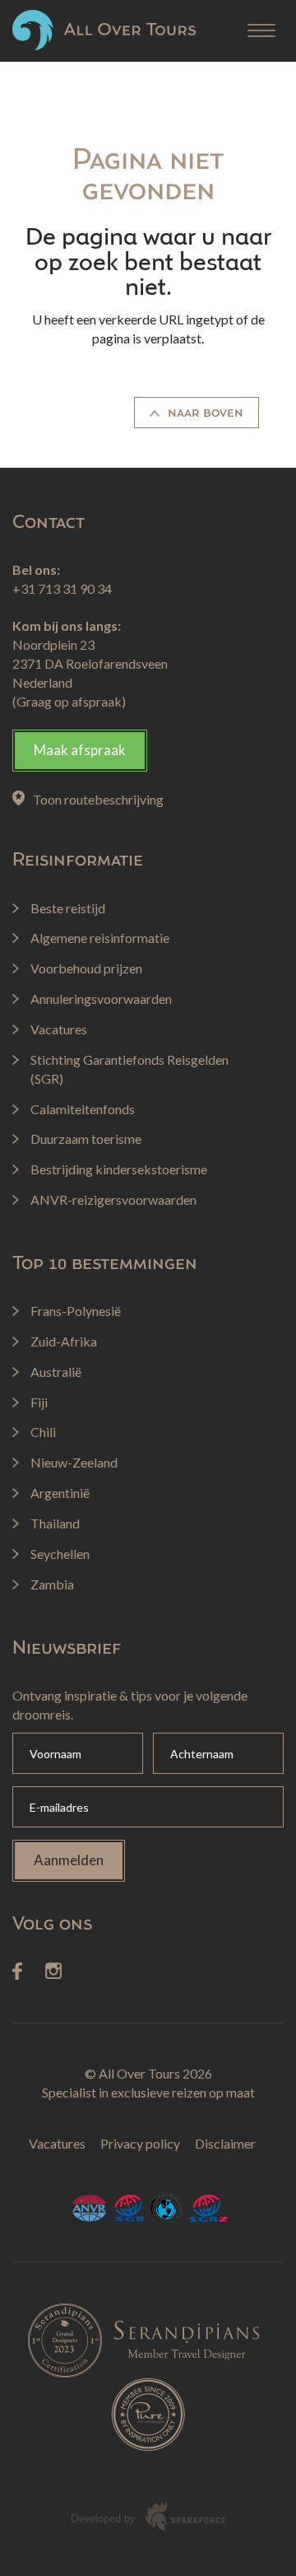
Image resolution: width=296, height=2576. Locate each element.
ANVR (89, 2208)
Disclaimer (225, 2143)
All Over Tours (104, 30)
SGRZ (209, 2208)
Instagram (53, 1972)
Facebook (17, 1971)
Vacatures (57, 2143)
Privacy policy (140, 2143)
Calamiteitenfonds (167, 2208)
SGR (128, 2208)
